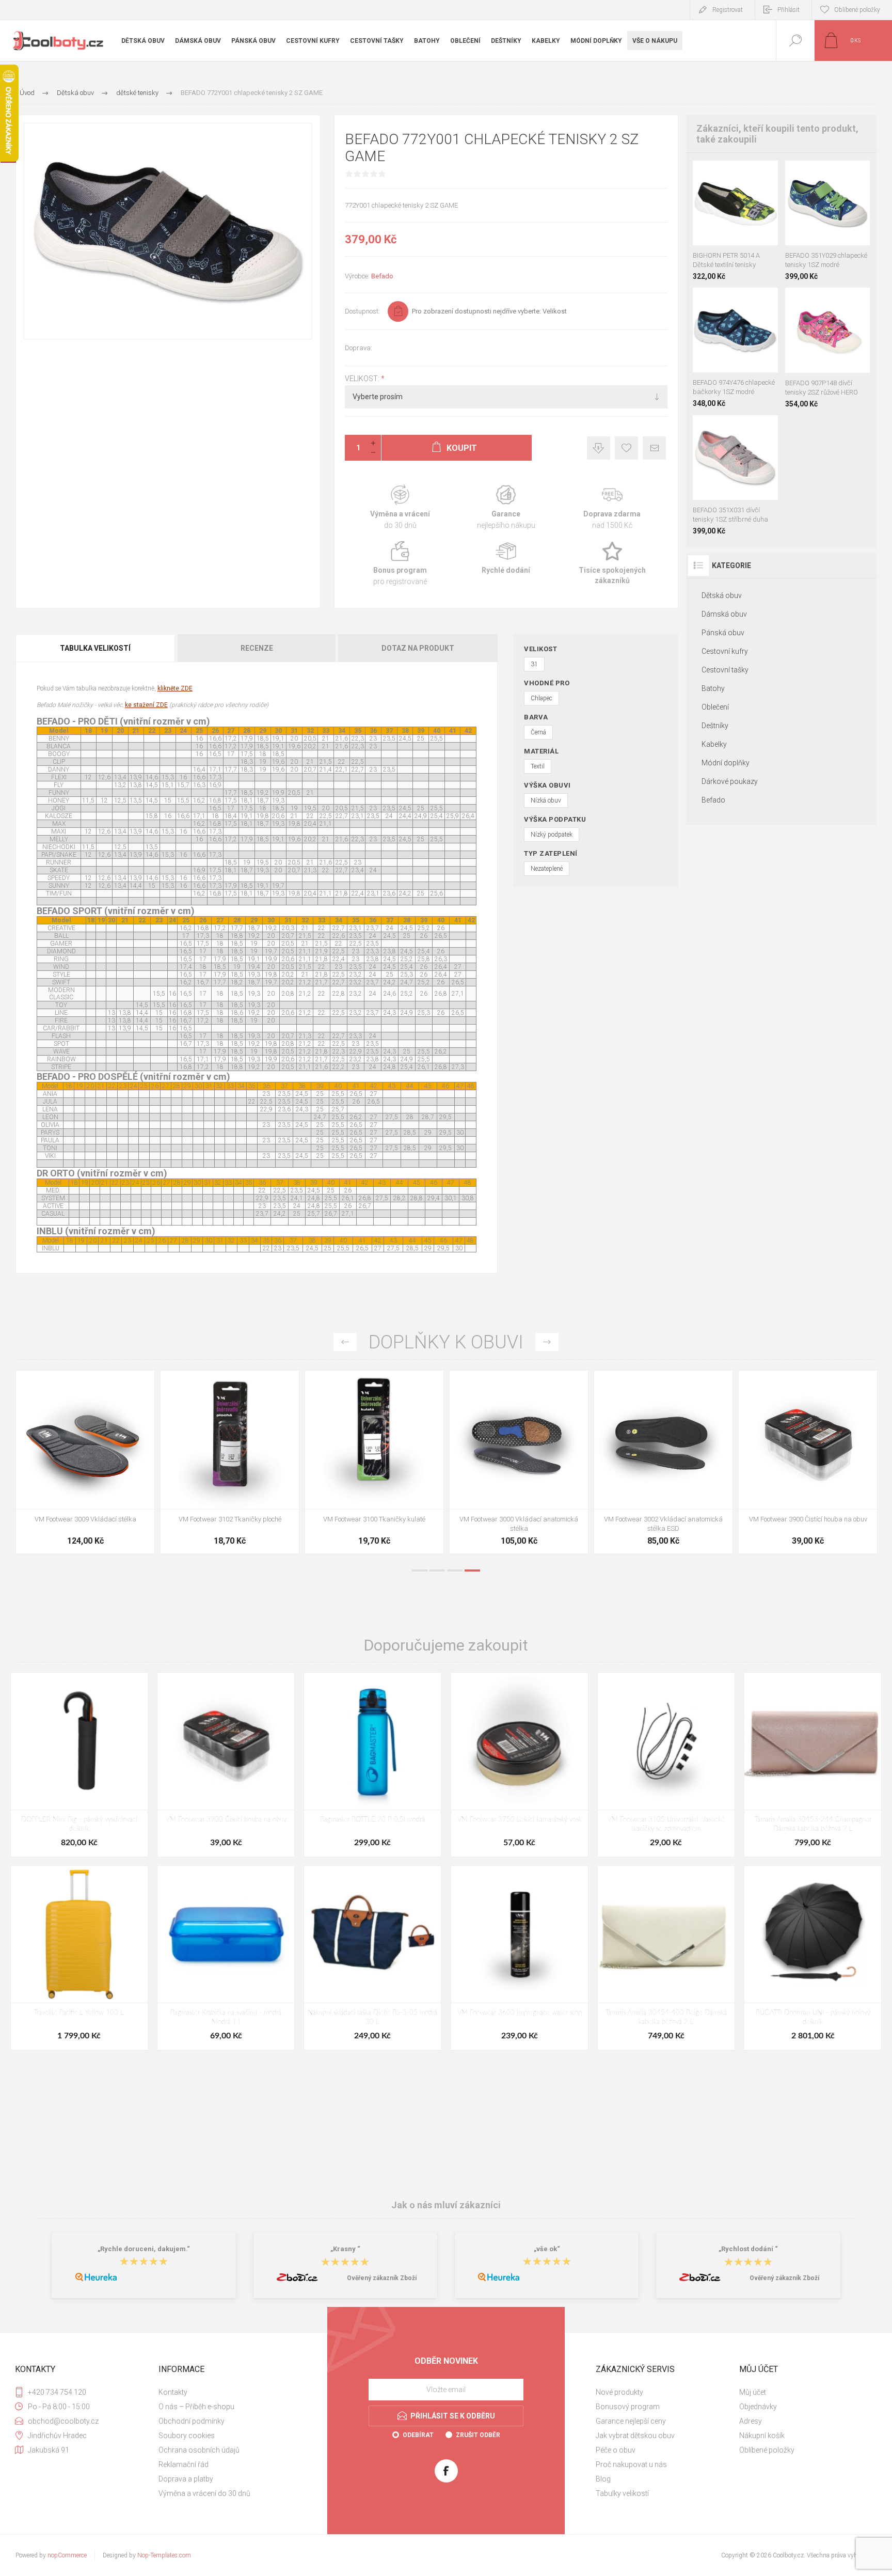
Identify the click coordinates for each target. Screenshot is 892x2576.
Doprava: (359, 348)
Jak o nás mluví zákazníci (446, 2205)
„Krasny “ (345, 2249)
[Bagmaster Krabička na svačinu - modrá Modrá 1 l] (226, 1958)
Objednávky (758, 2407)
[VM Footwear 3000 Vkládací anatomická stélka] (230, 1462)
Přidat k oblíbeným (626, 448)
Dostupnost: (362, 311)
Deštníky (715, 726)
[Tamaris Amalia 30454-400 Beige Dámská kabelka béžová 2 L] (666, 1958)
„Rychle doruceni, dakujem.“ (144, 2249)
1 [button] (420, 1570)
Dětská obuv (722, 595)
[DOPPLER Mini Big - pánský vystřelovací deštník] (79, 1765)
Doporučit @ (654, 448)
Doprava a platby (186, 2479)
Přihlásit (789, 10)
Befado (382, 276)
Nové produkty (619, 2392)
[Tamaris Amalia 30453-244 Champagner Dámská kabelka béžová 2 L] (813, 1765)
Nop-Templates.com (164, 2555)
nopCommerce (67, 2555)
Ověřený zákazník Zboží (382, 2278)
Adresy (751, 2421)
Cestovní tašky (725, 670)
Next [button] (547, 1342)
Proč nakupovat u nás (631, 2464)
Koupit (724, 219)
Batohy (713, 688)
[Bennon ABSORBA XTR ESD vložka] (808, 1462)
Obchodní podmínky (192, 2421)
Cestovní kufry (725, 651)
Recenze (257, 648)
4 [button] (472, 1570)
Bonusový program (628, 2407)
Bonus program (400, 564)
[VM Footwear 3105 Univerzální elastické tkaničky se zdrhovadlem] (666, 1765)
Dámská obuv (724, 614)
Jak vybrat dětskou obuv (635, 2436)
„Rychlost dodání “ (748, 2249)
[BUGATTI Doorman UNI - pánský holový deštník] (813, 1958)
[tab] (96, 648)
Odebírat (418, 2435)
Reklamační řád (184, 2464)
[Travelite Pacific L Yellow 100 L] (79, 1958)
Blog (603, 2479)
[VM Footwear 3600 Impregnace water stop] (663, 1462)
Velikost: (363, 379)
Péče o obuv (616, 2450)
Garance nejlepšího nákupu (506, 507)
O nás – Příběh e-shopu (196, 2407)
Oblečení (715, 707)
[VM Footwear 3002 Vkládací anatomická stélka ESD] (374, 1462)
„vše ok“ (547, 2249)
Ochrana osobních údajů (199, 2450)
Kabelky (714, 744)
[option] (85, 1465)
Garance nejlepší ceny (599, 448)
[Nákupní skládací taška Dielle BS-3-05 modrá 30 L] (372, 1958)
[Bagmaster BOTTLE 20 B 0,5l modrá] (372, 1765)
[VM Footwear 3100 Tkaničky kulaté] (85, 1462)
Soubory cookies (187, 2436)
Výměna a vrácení (400, 507)
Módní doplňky (726, 763)
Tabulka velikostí (95, 648)
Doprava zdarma (612, 507)
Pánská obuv (723, 633)
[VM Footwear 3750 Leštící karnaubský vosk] (520, 1765)
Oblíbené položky (767, 2450)
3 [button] (455, 1570)
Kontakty (173, 2392)
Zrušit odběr (478, 2435)
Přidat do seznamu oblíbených (747, 219)
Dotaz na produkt (418, 648)
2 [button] (437, 1570)
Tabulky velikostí (622, 2493)
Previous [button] (345, 1342)
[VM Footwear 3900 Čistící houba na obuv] (519, 1462)
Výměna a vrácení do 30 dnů (204, 2493)
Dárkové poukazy (730, 781)
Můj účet (753, 2392)
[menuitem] (229, 2392)
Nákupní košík (762, 2436)
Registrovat (728, 10)
